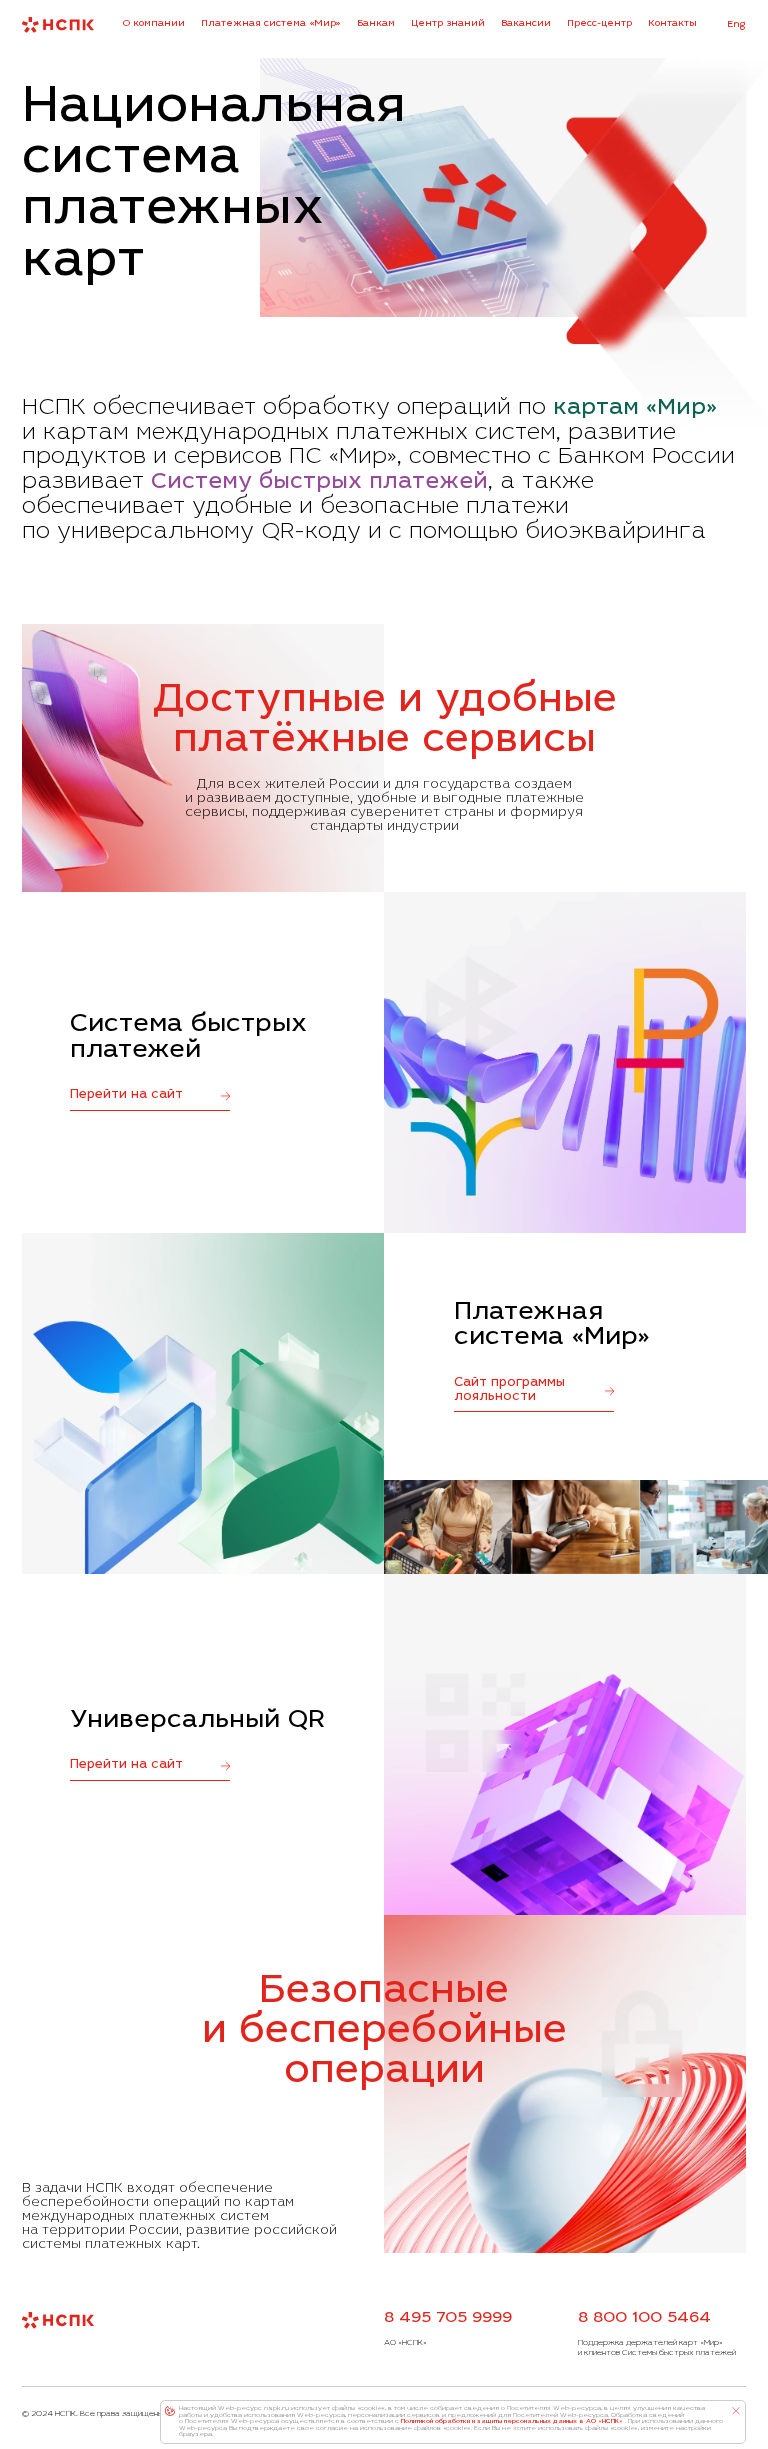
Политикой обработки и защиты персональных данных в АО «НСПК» (512, 2421)
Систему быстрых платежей (319, 483)
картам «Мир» (635, 409)
